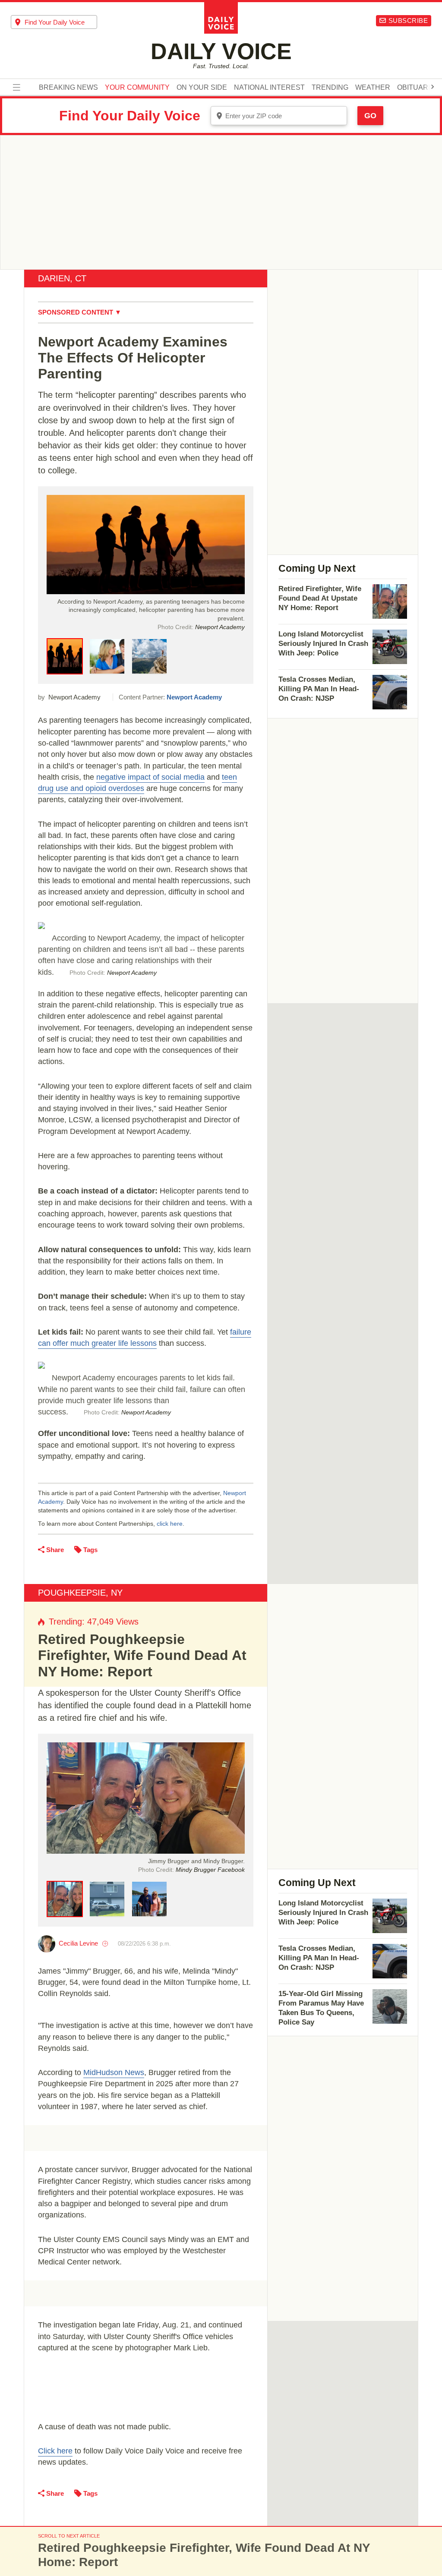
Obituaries (418, 88)
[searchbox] (61, 22)
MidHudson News (114, 2072)
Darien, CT (62, 278)
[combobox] (54, 22)
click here (170, 1524)
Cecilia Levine (78, 1943)
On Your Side (202, 88)
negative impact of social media (150, 777)
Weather (373, 88)
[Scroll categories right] (433, 87)
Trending (330, 88)
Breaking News (68, 88)
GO (370, 116)
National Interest (269, 88)
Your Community (137, 88)
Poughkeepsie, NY (80, 1593)
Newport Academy (194, 697)
